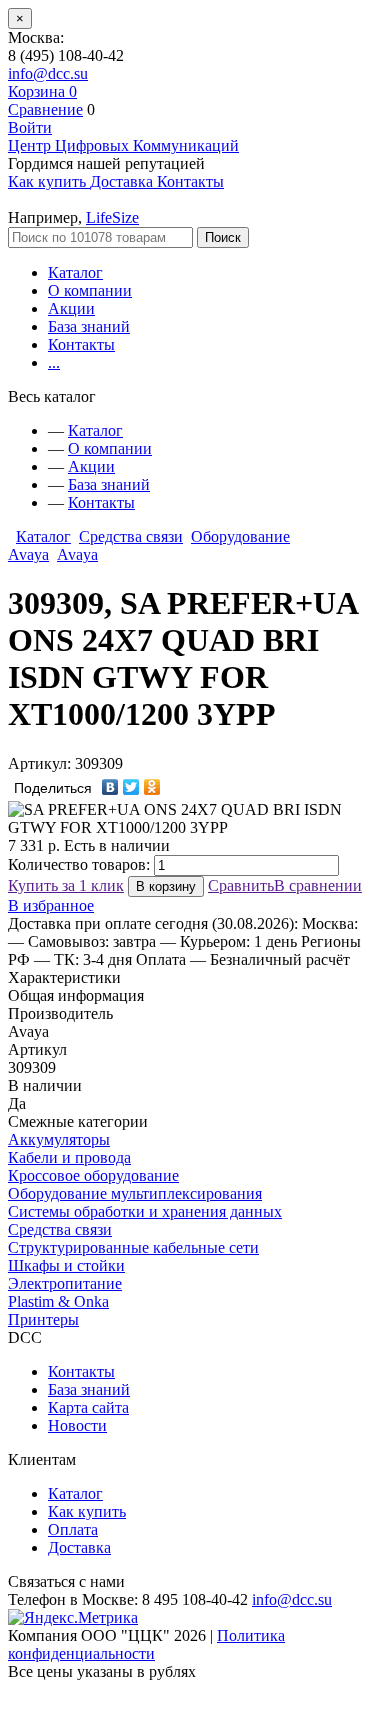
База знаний (89, 326)
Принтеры (43, 1319)
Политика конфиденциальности (146, 1644)
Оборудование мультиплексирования (135, 1193)
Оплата (73, 1529)
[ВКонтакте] (110, 787)
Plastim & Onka (58, 1301)
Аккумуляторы (59, 1139)
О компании (90, 290)
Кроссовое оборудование (93, 1175)
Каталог (75, 272)
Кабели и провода (69, 1157)
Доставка (79, 1547)
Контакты (81, 344)
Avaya (77, 554)
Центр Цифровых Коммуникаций (123, 145)
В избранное (51, 905)
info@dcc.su (48, 73)
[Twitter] (131, 787)
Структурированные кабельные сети (133, 1247)
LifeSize (112, 217)
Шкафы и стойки (66, 1265)
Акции (71, 308)
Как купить (87, 1511)
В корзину (166, 886)
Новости (77, 1425)
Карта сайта (88, 1407)
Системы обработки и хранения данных (145, 1211)
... (54, 362)
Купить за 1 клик (66, 885)
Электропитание (65, 1283)
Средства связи (131, 536)
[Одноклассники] (152, 787)
